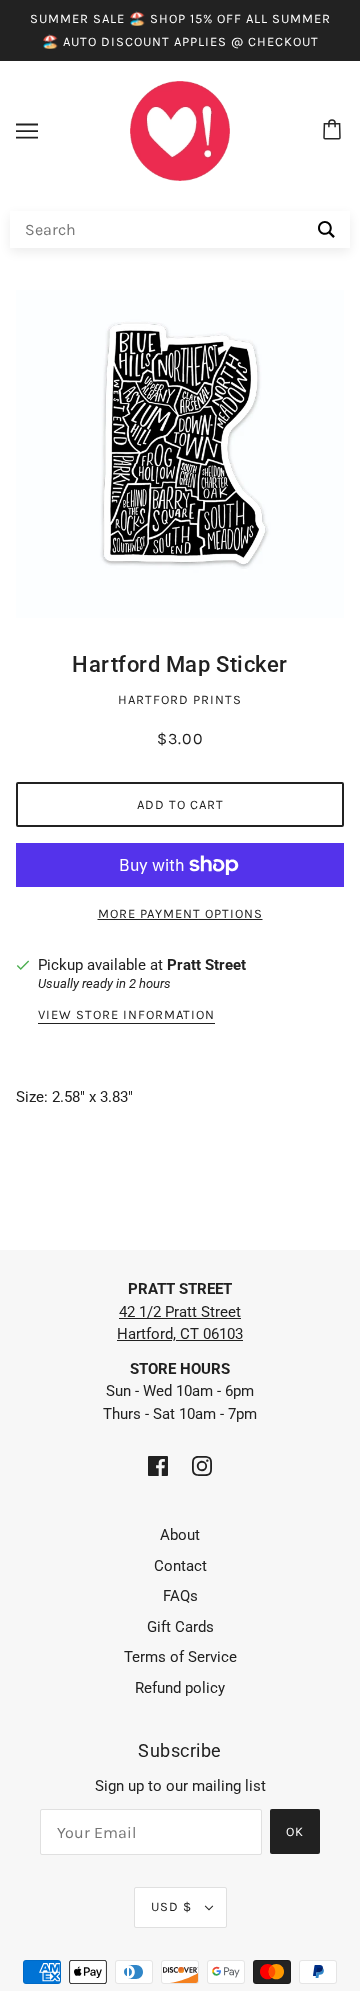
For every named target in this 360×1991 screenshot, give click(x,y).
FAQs (180, 1596)
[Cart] (335, 131)
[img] (158, 1465)
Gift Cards (180, 1627)
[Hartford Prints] (180, 130)
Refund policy (180, 1688)
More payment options (180, 913)
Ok (295, 1831)
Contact (180, 1566)
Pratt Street (206, 965)
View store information (126, 1015)
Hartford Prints (180, 699)
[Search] (326, 229)
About (180, 1535)
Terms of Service (180, 1657)
